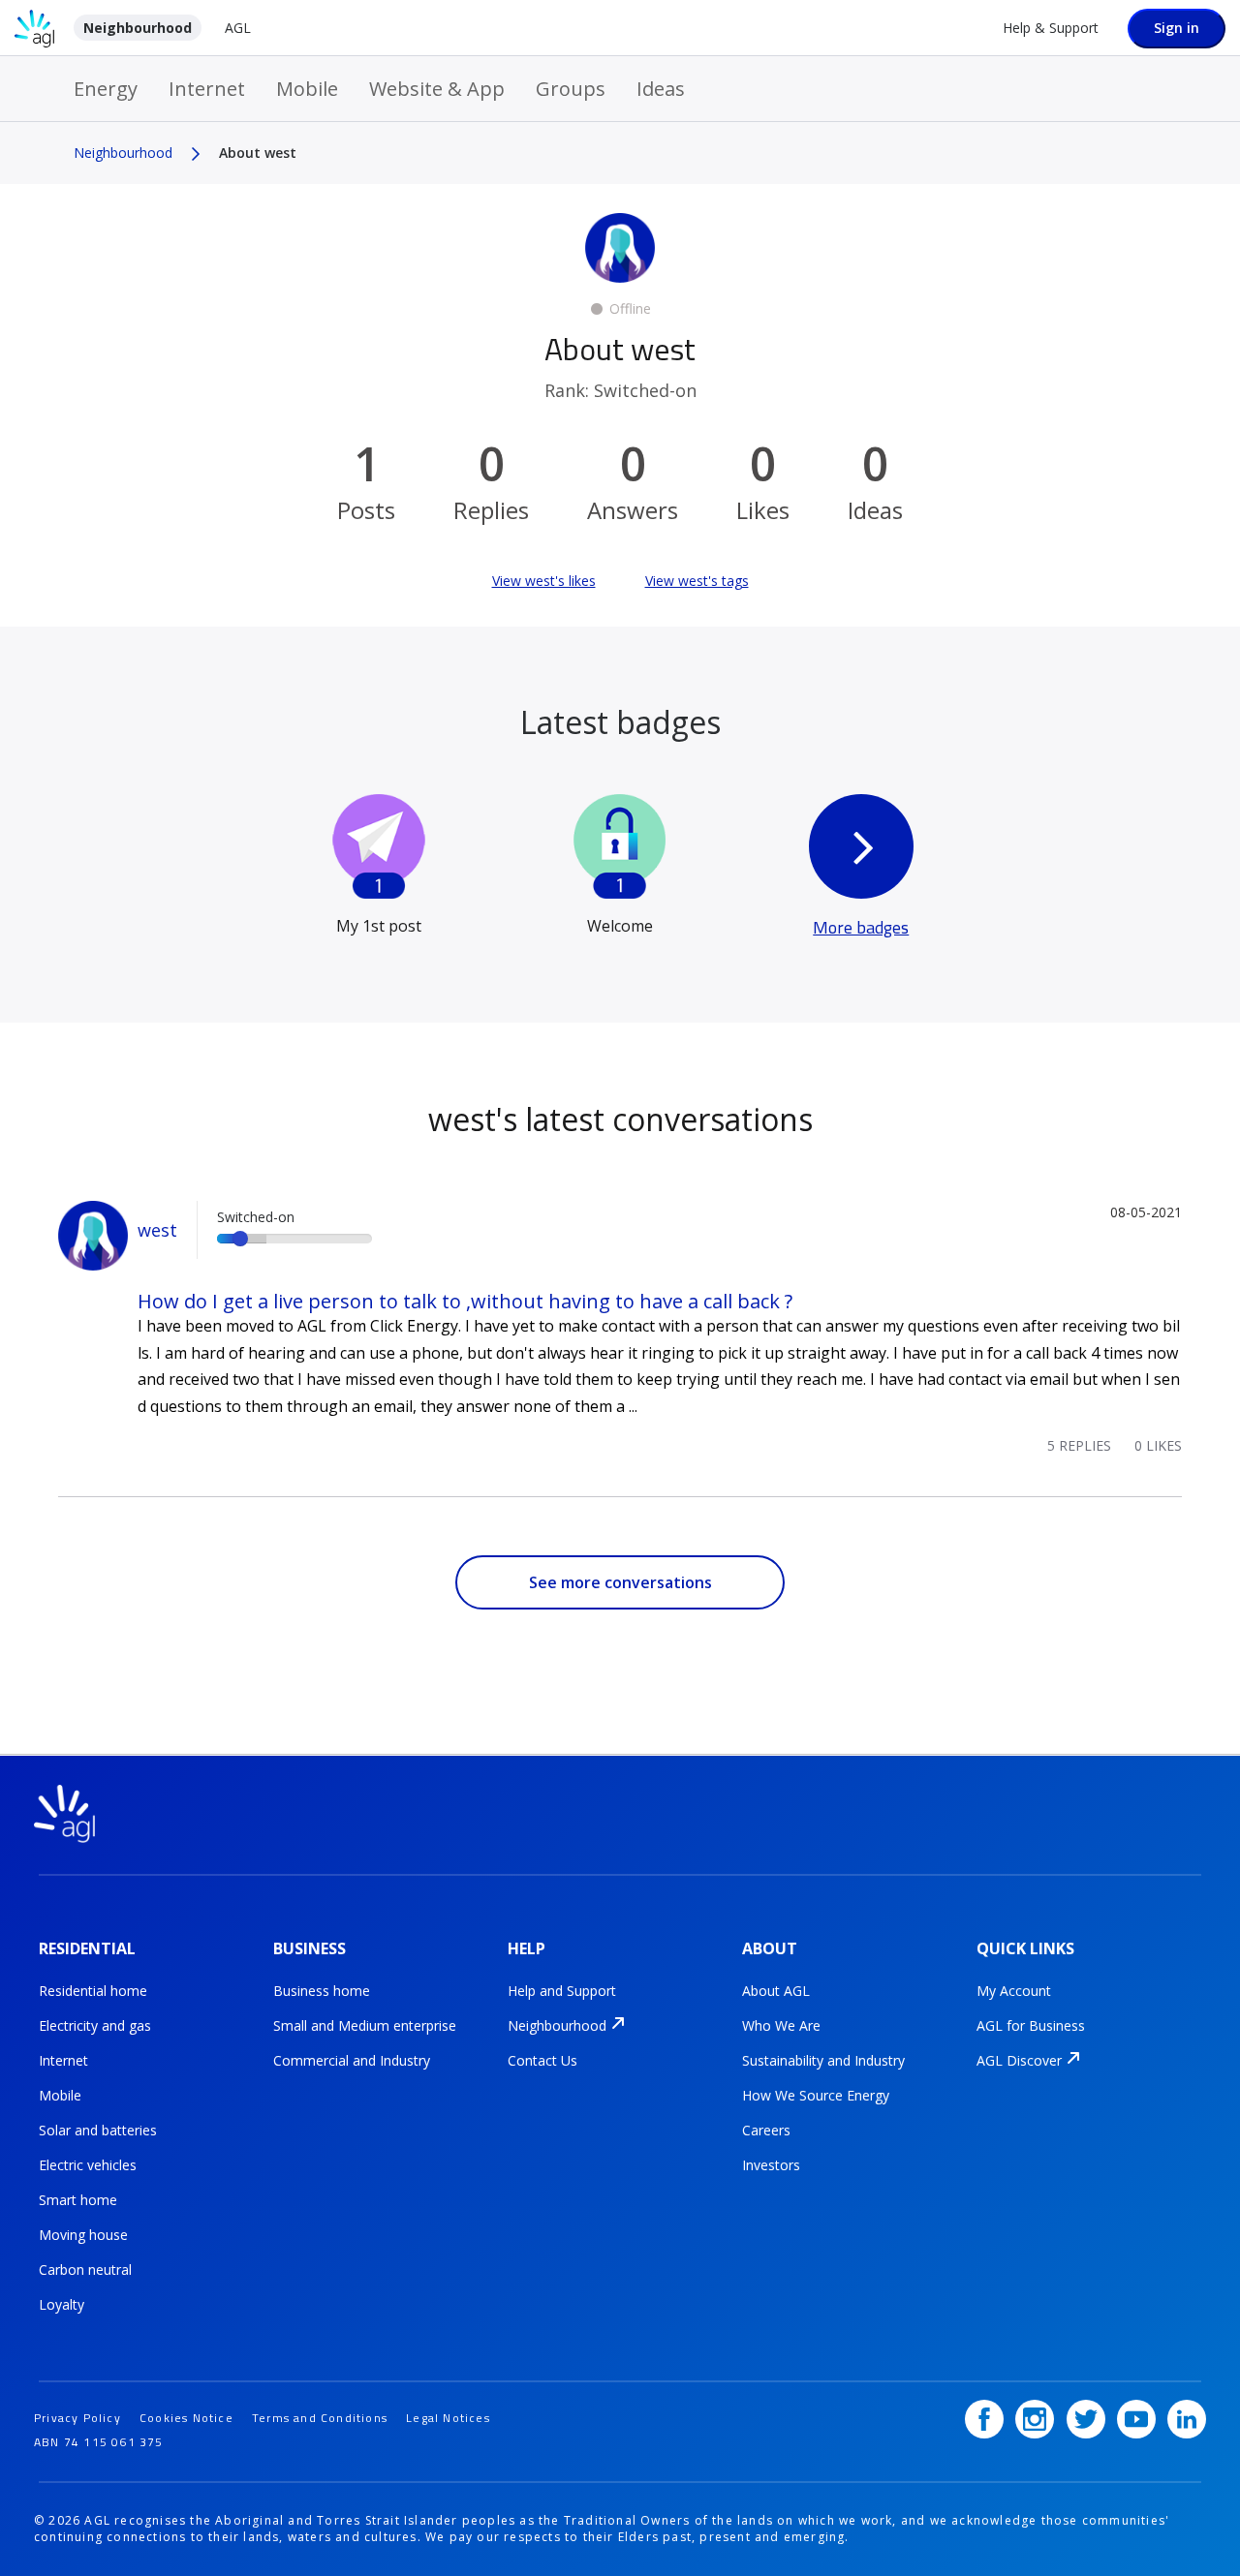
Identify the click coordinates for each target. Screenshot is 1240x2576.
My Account (1014, 1991)
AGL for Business (1031, 2025)
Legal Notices (448, 2418)
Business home (322, 1991)
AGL (238, 28)
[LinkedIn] (1187, 2419)
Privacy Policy (77, 2418)
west (157, 1230)
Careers (766, 2130)
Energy (106, 89)
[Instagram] (1035, 2419)
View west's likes (544, 581)
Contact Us (542, 2060)
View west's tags (697, 581)
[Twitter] (1086, 2419)
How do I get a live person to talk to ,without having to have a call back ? (465, 1301)
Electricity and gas (95, 2025)
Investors (771, 2165)
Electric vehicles (88, 2165)
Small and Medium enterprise (365, 2025)
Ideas (661, 89)
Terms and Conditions (320, 2418)
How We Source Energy (816, 2095)
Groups (571, 89)
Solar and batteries (98, 2130)
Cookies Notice (186, 2418)
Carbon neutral (85, 2269)
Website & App (437, 89)
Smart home (78, 2200)
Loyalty (62, 2304)
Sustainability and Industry (823, 2060)
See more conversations (620, 1582)
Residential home (93, 1991)
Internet (207, 89)
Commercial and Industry (352, 2060)
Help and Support (562, 1991)
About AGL (776, 1991)
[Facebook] (984, 2419)
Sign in (1177, 28)
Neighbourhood (138, 28)
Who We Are (781, 2025)
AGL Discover (1019, 2060)
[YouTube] (1136, 2419)
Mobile (307, 89)
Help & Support (1051, 28)
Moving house (83, 2235)
